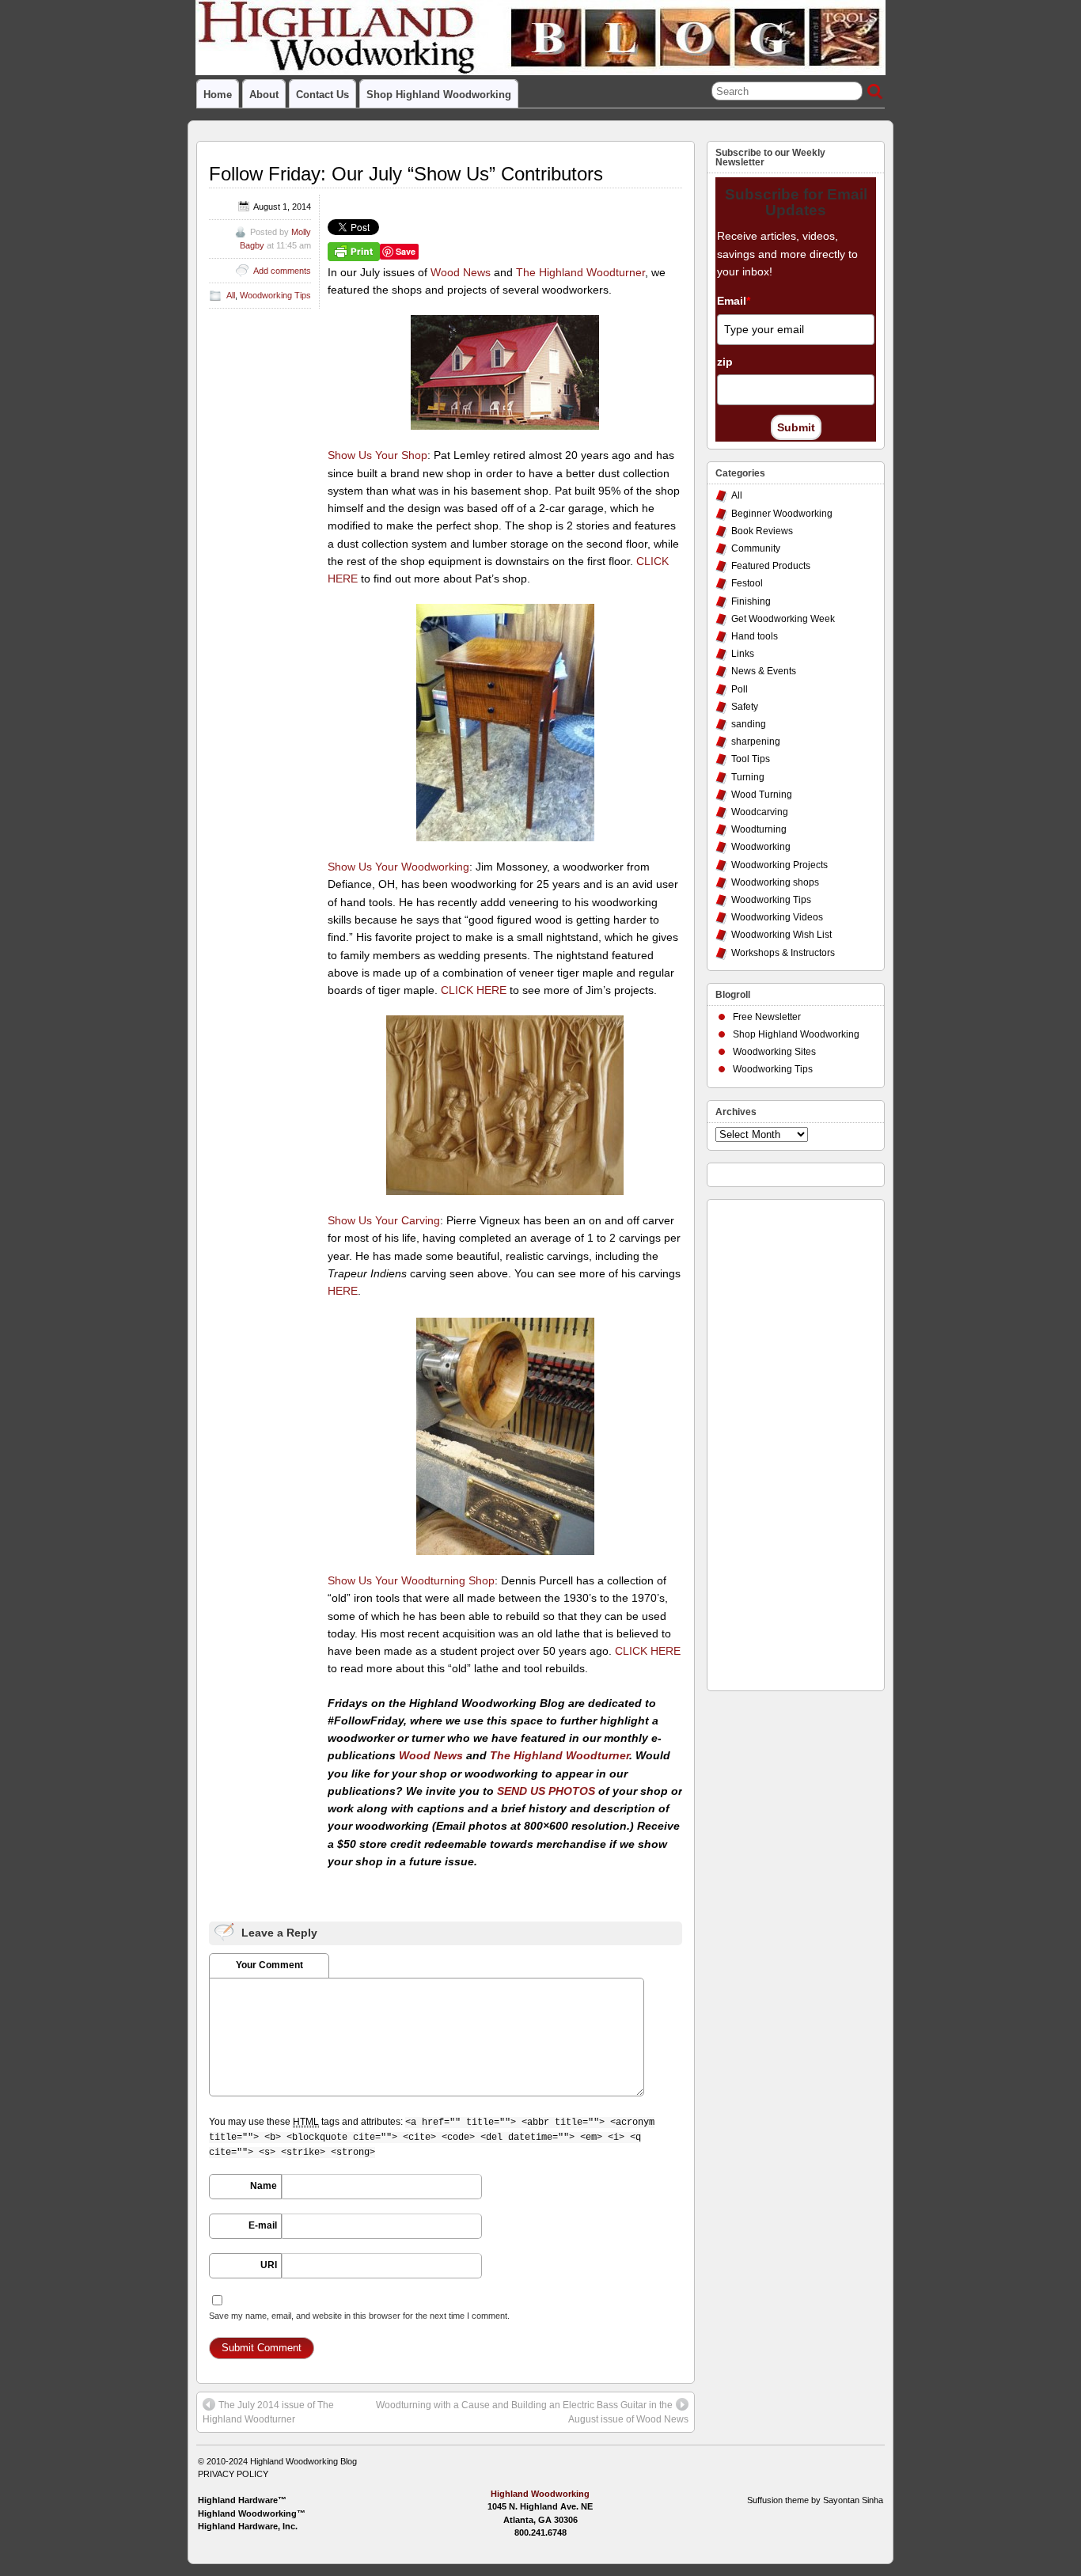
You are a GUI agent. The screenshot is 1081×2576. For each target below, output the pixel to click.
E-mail (263, 2225)
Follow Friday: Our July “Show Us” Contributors (406, 174)
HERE (343, 1291)
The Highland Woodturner (580, 272)
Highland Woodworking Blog (303, 2461)
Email (734, 301)
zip (725, 362)
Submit (796, 427)
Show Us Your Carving (384, 1220)
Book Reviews (762, 531)
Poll (740, 689)
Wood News (461, 272)
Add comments (282, 271)
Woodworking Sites (774, 1052)
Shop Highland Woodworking (439, 95)
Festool (747, 583)
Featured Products (771, 566)
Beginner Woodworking (782, 514)
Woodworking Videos (777, 917)
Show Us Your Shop (377, 455)
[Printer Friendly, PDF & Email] (354, 251)
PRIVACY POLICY (233, 2474)
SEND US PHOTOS (546, 1791)
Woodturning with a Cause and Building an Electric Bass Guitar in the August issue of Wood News (532, 2412)
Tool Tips (751, 759)
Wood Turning (762, 795)
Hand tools (755, 636)
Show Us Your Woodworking (398, 867)
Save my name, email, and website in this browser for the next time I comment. (359, 2316)
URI (269, 2265)
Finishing (751, 601)
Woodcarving (760, 812)
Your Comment (269, 1965)
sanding (749, 724)
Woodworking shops (775, 882)
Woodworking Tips (275, 295)
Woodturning (759, 829)
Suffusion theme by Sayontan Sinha (815, 2500)
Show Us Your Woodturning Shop (411, 1580)
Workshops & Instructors (783, 953)
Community (756, 548)
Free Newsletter (767, 1017)
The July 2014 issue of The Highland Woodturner (268, 2412)
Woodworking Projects (779, 865)
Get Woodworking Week (783, 619)
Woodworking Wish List (781, 935)
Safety (745, 707)
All (231, 295)
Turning (748, 777)
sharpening (756, 742)
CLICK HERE (474, 990)
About (264, 95)
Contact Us (322, 95)
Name (264, 2186)
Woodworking (761, 847)
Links (743, 654)
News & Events (764, 671)
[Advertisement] (779, 1441)
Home (218, 95)
